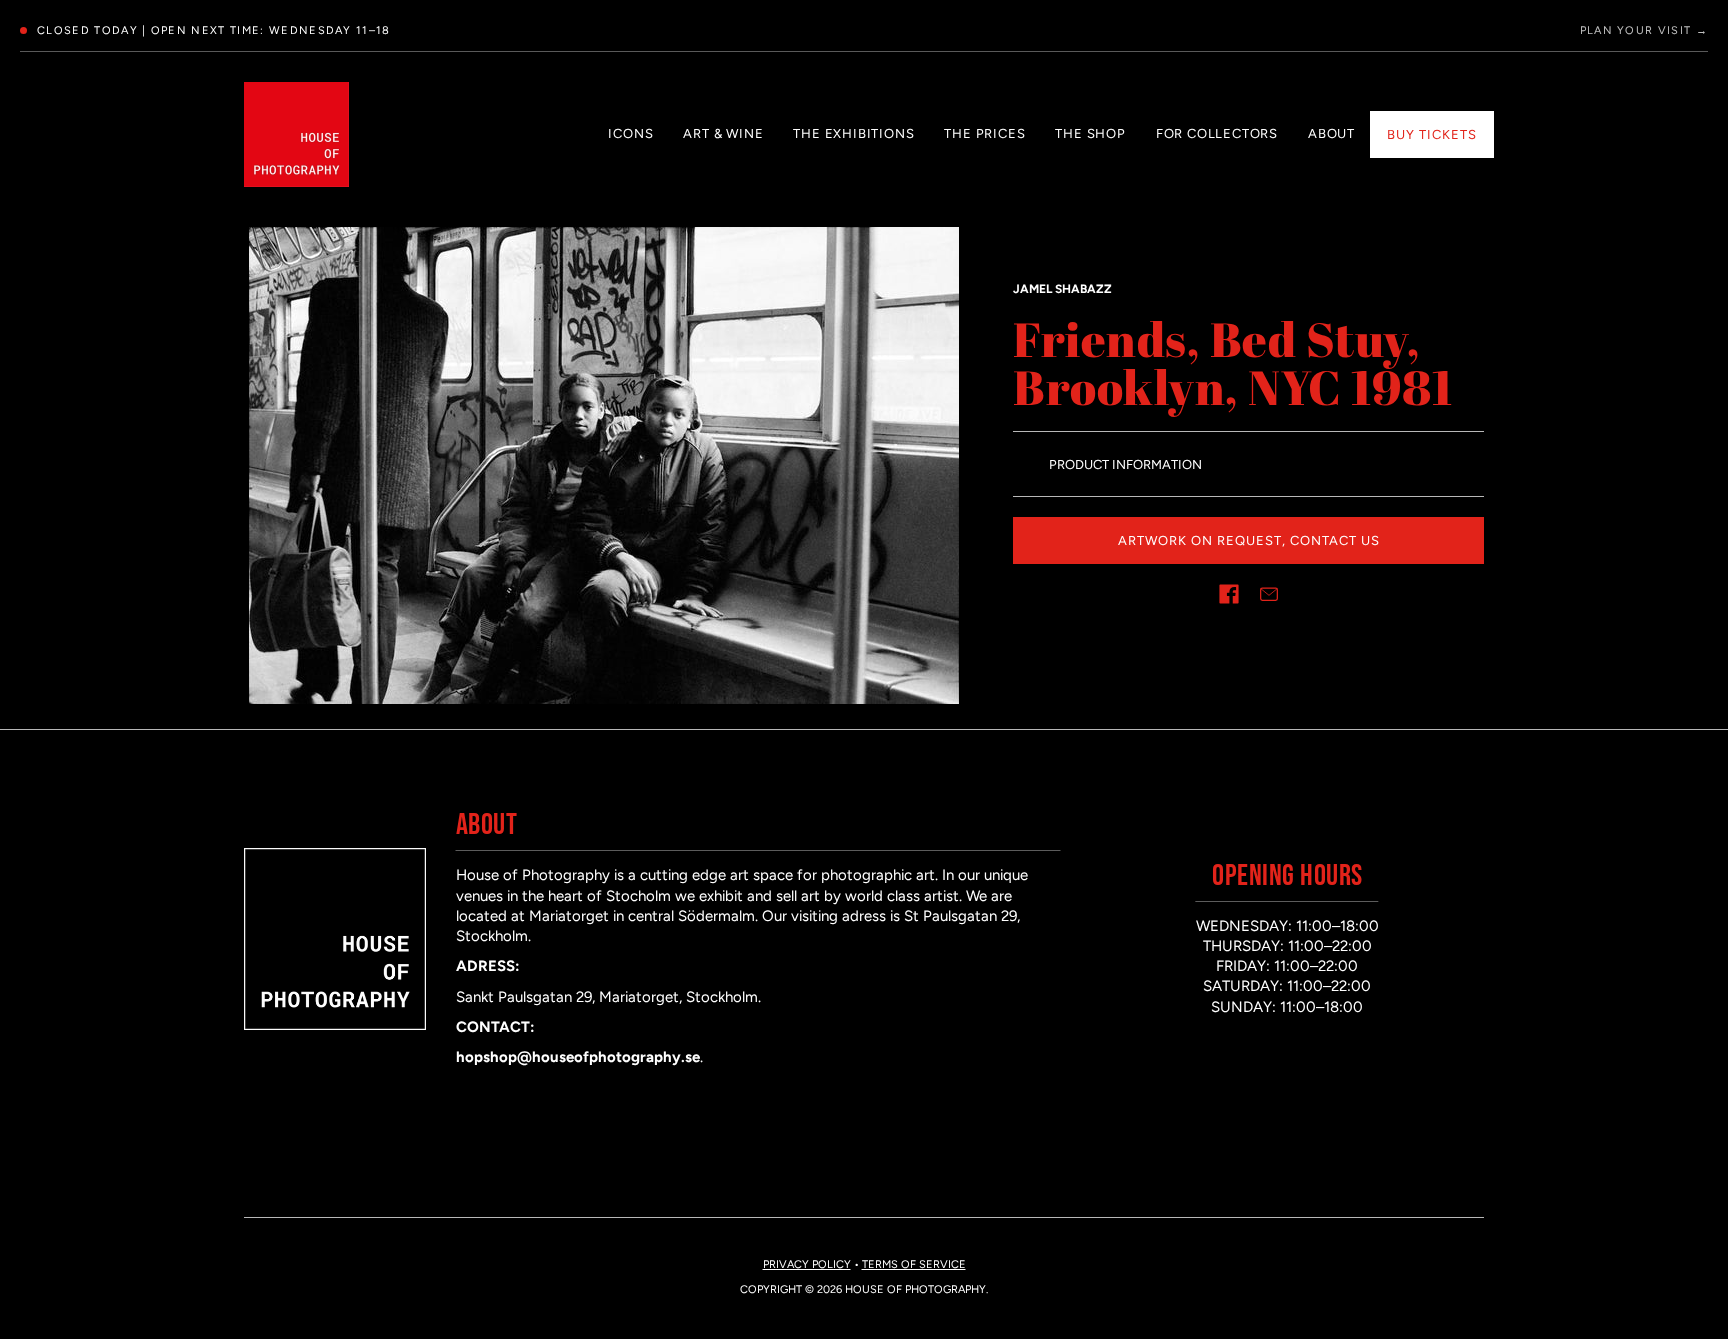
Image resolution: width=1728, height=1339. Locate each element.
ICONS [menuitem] (630, 133)
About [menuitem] (1331, 133)
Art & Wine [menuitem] (723, 133)
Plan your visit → (1644, 30)
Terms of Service (914, 1264)
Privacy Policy (807, 1264)
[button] (1229, 594)
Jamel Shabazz (1062, 289)
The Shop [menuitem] (1090, 133)
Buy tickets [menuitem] (1432, 134)
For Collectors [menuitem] (1217, 133)
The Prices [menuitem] (984, 133)
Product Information (1125, 464)
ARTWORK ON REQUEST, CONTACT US (1249, 540)
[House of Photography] (296, 134)
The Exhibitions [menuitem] (853, 133)
